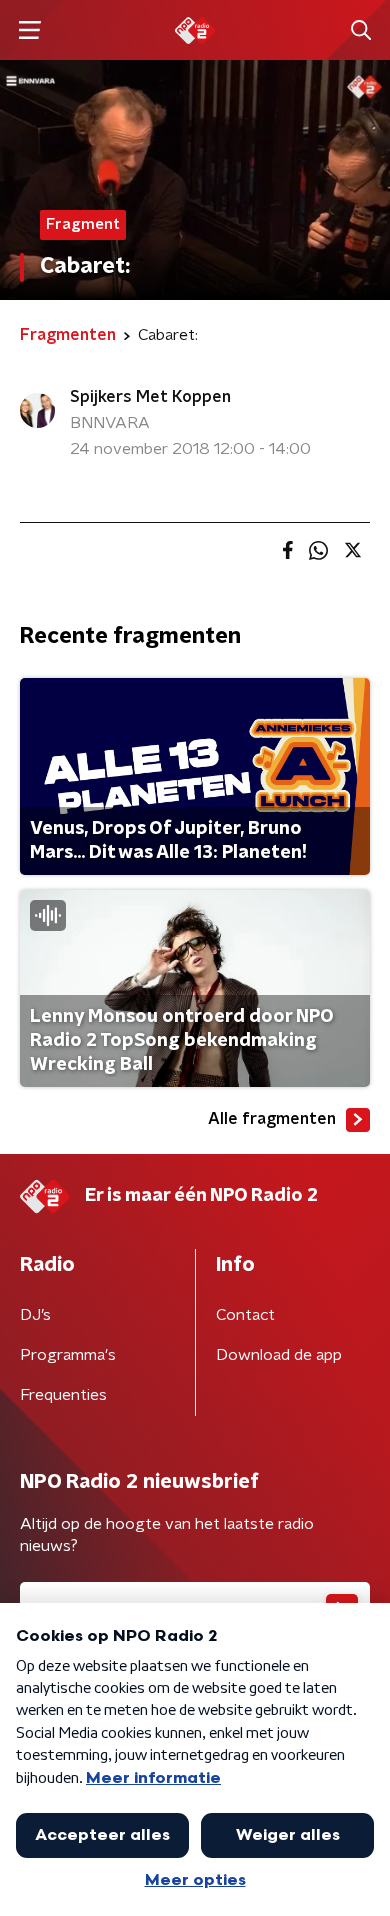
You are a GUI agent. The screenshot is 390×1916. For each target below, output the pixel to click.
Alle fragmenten (272, 1119)
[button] (29, 30)
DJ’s (35, 1315)
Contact (245, 1315)
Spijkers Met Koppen (150, 397)
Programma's (68, 1355)
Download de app (279, 1355)
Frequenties (63, 1395)
